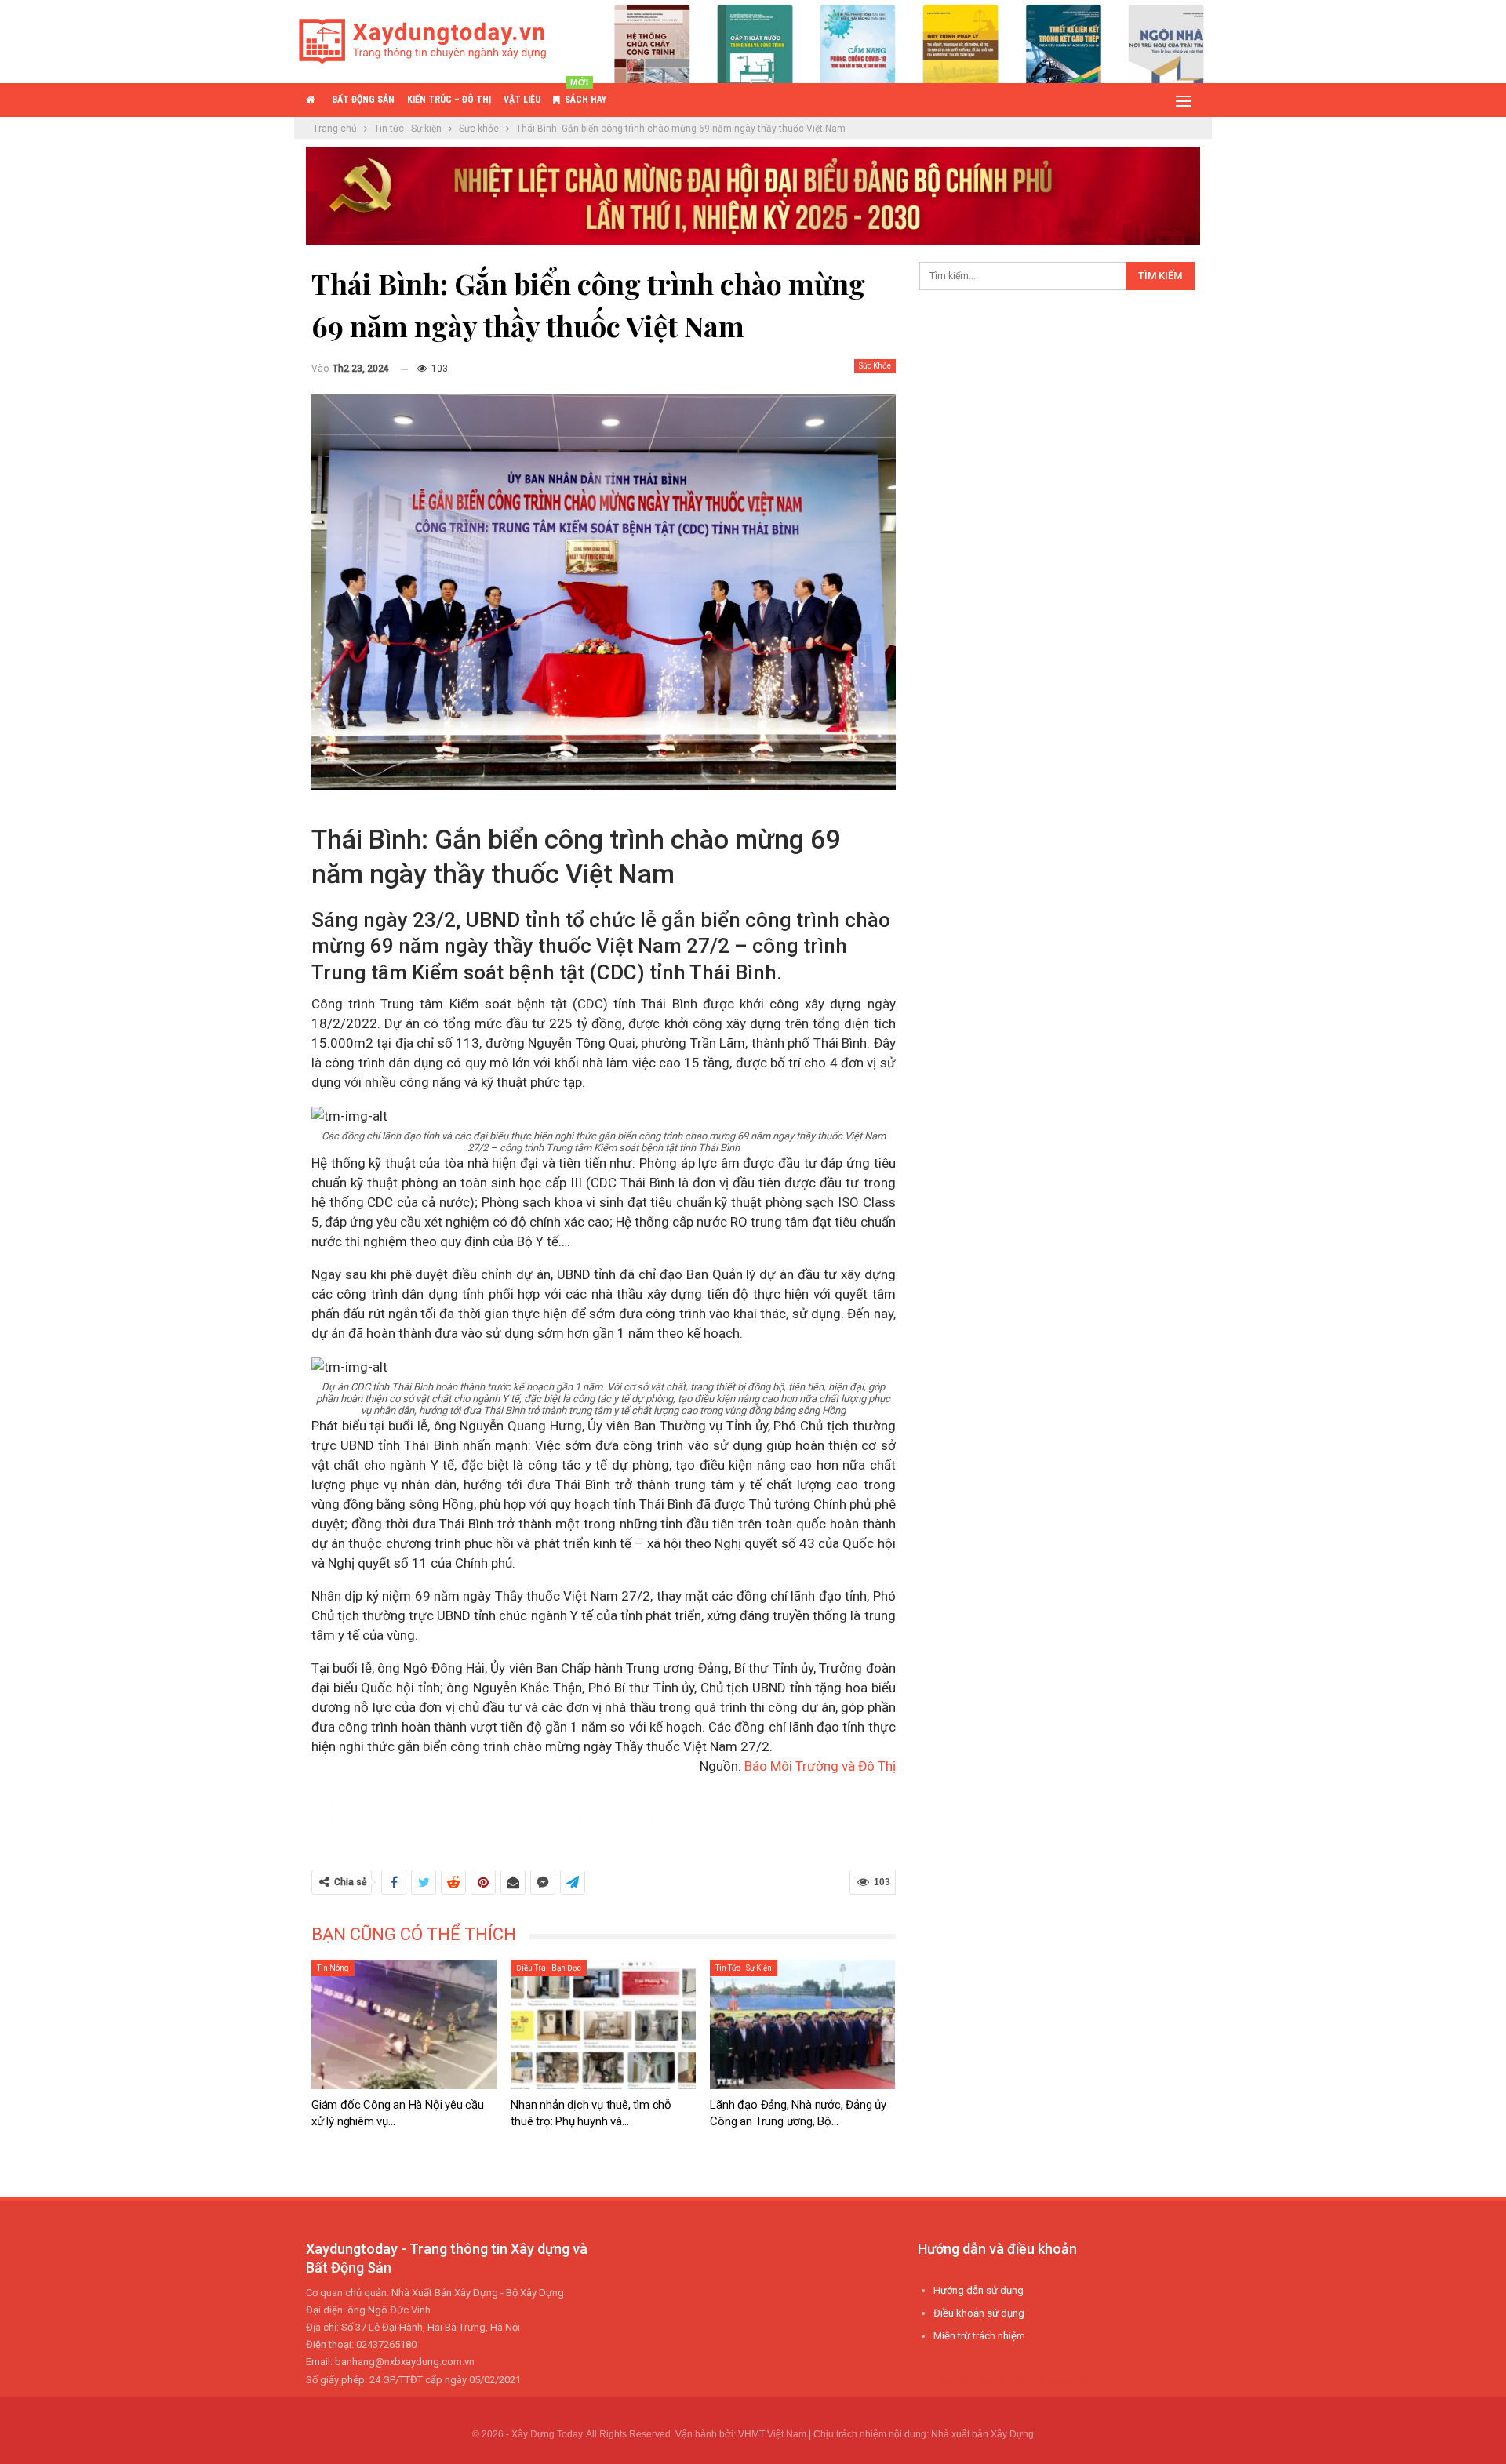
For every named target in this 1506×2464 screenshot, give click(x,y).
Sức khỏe (875, 366)
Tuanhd (1008, 2359)
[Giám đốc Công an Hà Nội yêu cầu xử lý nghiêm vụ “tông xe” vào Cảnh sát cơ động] (404, 2024)
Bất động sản (363, 100)
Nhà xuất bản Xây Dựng (982, 2434)
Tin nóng (333, 1968)
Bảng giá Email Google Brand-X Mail (619, 1821)
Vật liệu (522, 100)
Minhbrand (1072, 2381)
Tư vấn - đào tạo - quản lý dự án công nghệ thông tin (619, 1801)
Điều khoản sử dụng (979, 2313)
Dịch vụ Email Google (981, 2381)
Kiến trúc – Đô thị (449, 100)
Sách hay (586, 94)
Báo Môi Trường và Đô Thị (820, 1766)
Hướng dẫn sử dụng (979, 2290)
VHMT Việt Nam (772, 2434)
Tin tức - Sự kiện (744, 1968)
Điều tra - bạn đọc (549, 1968)
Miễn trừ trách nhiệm (979, 2336)
